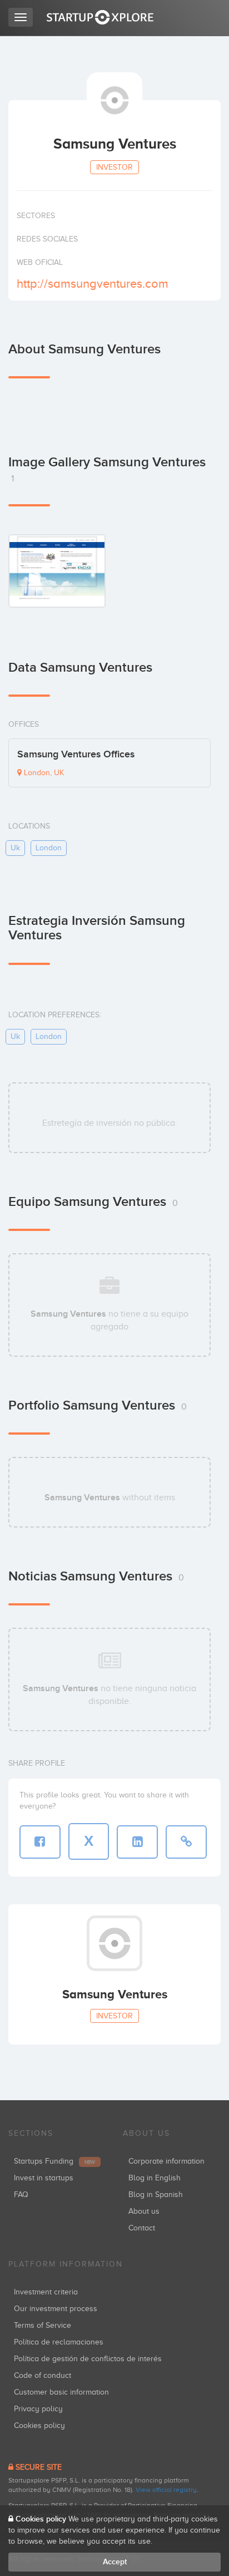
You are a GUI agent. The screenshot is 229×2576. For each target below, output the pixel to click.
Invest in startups (44, 2178)
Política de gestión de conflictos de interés (88, 2359)
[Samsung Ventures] (57, 571)
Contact (142, 2228)
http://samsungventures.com (93, 284)
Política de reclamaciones (59, 2342)
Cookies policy (39, 2425)
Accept (115, 2562)
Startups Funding (54, 2161)
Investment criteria (46, 2292)
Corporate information (166, 2161)
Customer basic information (61, 2392)
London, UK (43, 773)
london (49, 848)
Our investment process (56, 2309)
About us (144, 2211)
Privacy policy (38, 2409)
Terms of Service (43, 2325)
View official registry (166, 2490)
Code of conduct (43, 2375)
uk (15, 848)
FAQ (21, 2195)
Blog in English (155, 2178)
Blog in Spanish (156, 2195)
